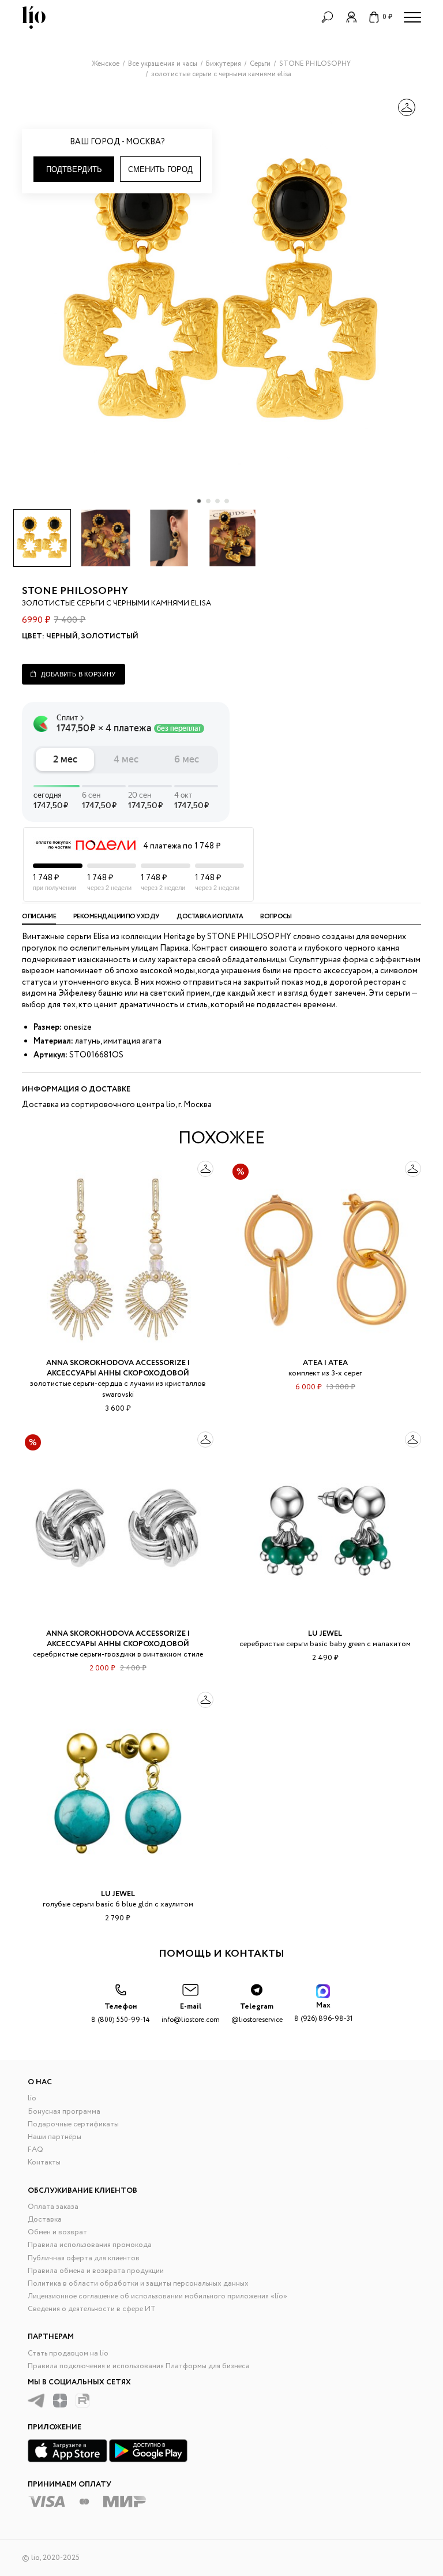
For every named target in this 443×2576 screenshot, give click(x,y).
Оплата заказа (53, 2207)
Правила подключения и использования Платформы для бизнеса (139, 2366)
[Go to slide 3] (217, 501)
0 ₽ (387, 17)
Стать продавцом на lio (68, 2353)
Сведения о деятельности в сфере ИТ (92, 2309)
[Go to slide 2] (208, 501)
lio (32, 2098)
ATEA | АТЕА (325, 1363)
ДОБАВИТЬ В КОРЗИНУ (78, 674)
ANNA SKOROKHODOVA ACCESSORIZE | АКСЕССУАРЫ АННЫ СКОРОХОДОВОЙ (118, 1368)
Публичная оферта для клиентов (84, 2258)
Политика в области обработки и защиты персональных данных (138, 2284)
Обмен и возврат (57, 2232)
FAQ (35, 2150)
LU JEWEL (325, 1634)
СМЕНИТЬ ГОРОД (160, 169)
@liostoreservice (257, 2013)
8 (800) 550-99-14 (121, 2013)
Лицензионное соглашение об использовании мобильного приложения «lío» (157, 2296)
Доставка (45, 2220)
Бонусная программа (64, 2112)
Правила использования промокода (90, 2245)
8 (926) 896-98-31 (323, 2012)
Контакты (44, 2162)
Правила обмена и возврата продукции (96, 2271)
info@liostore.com (191, 2013)
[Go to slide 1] (199, 501)
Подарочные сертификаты (73, 2124)
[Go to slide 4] (227, 501)
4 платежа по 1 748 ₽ (182, 846)
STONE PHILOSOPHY (75, 591)
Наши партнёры (55, 2137)
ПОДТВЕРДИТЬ (74, 169)
